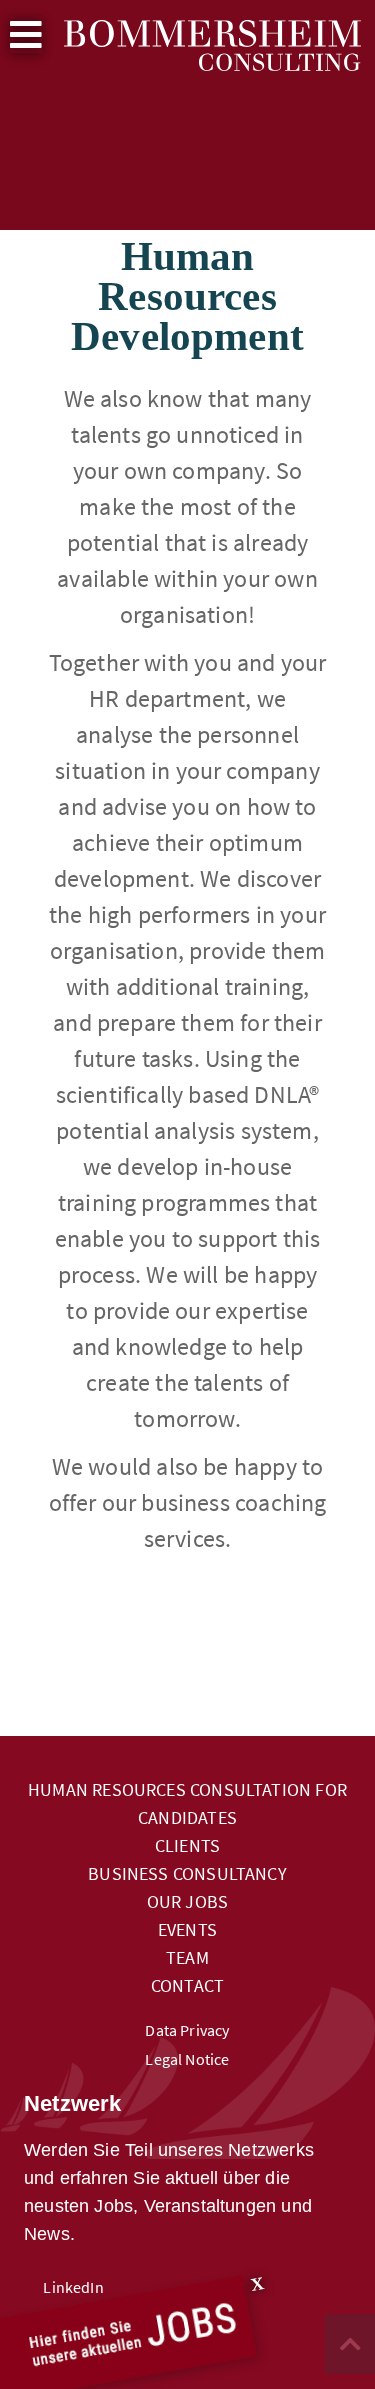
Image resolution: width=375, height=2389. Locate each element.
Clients (187, 1845)
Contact (187, 1985)
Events (187, 1929)
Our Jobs (187, 1901)
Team (187, 1957)
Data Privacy (187, 2030)
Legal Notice (187, 2059)
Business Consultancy (187, 1873)
